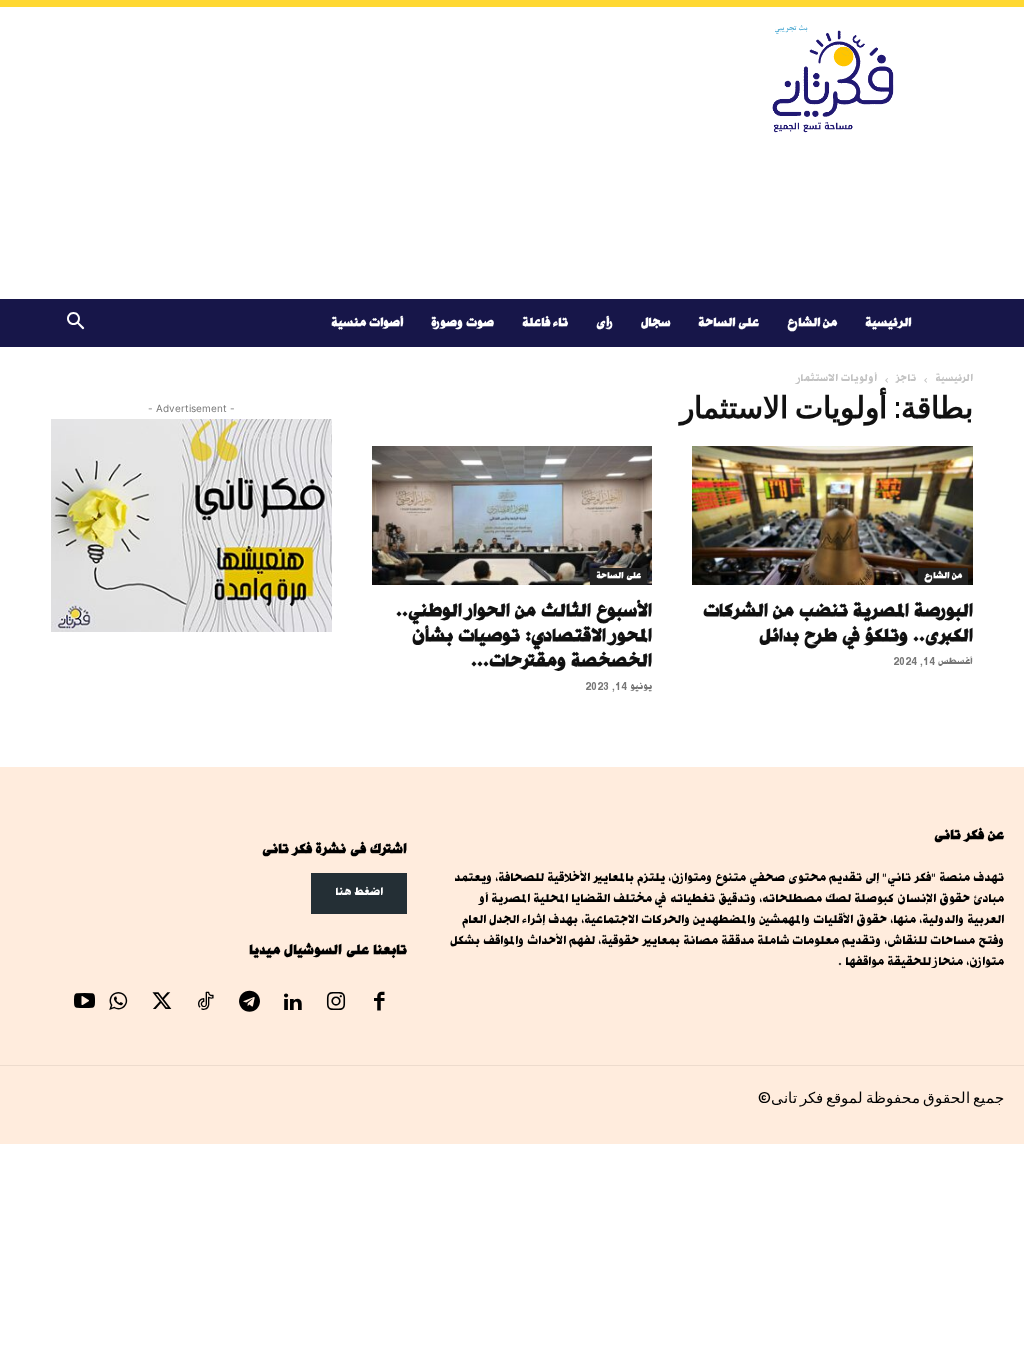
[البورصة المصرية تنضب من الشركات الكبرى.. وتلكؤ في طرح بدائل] (832, 515)
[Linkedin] (293, 1004)
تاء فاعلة (545, 322)
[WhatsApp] (119, 1004)
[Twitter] (162, 1004)
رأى (604, 322)
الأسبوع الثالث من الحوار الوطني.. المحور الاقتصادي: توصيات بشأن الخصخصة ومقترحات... (524, 635)
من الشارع (812, 322)
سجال (655, 322)
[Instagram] (336, 1004)
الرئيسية (888, 322)
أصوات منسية (367, 322)
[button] (75, 324)
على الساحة (728, 322)
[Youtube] (85, 1004)
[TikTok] (206, 1004)
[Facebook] (380, 1004)
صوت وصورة (462, 322)
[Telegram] (249, 1004)
